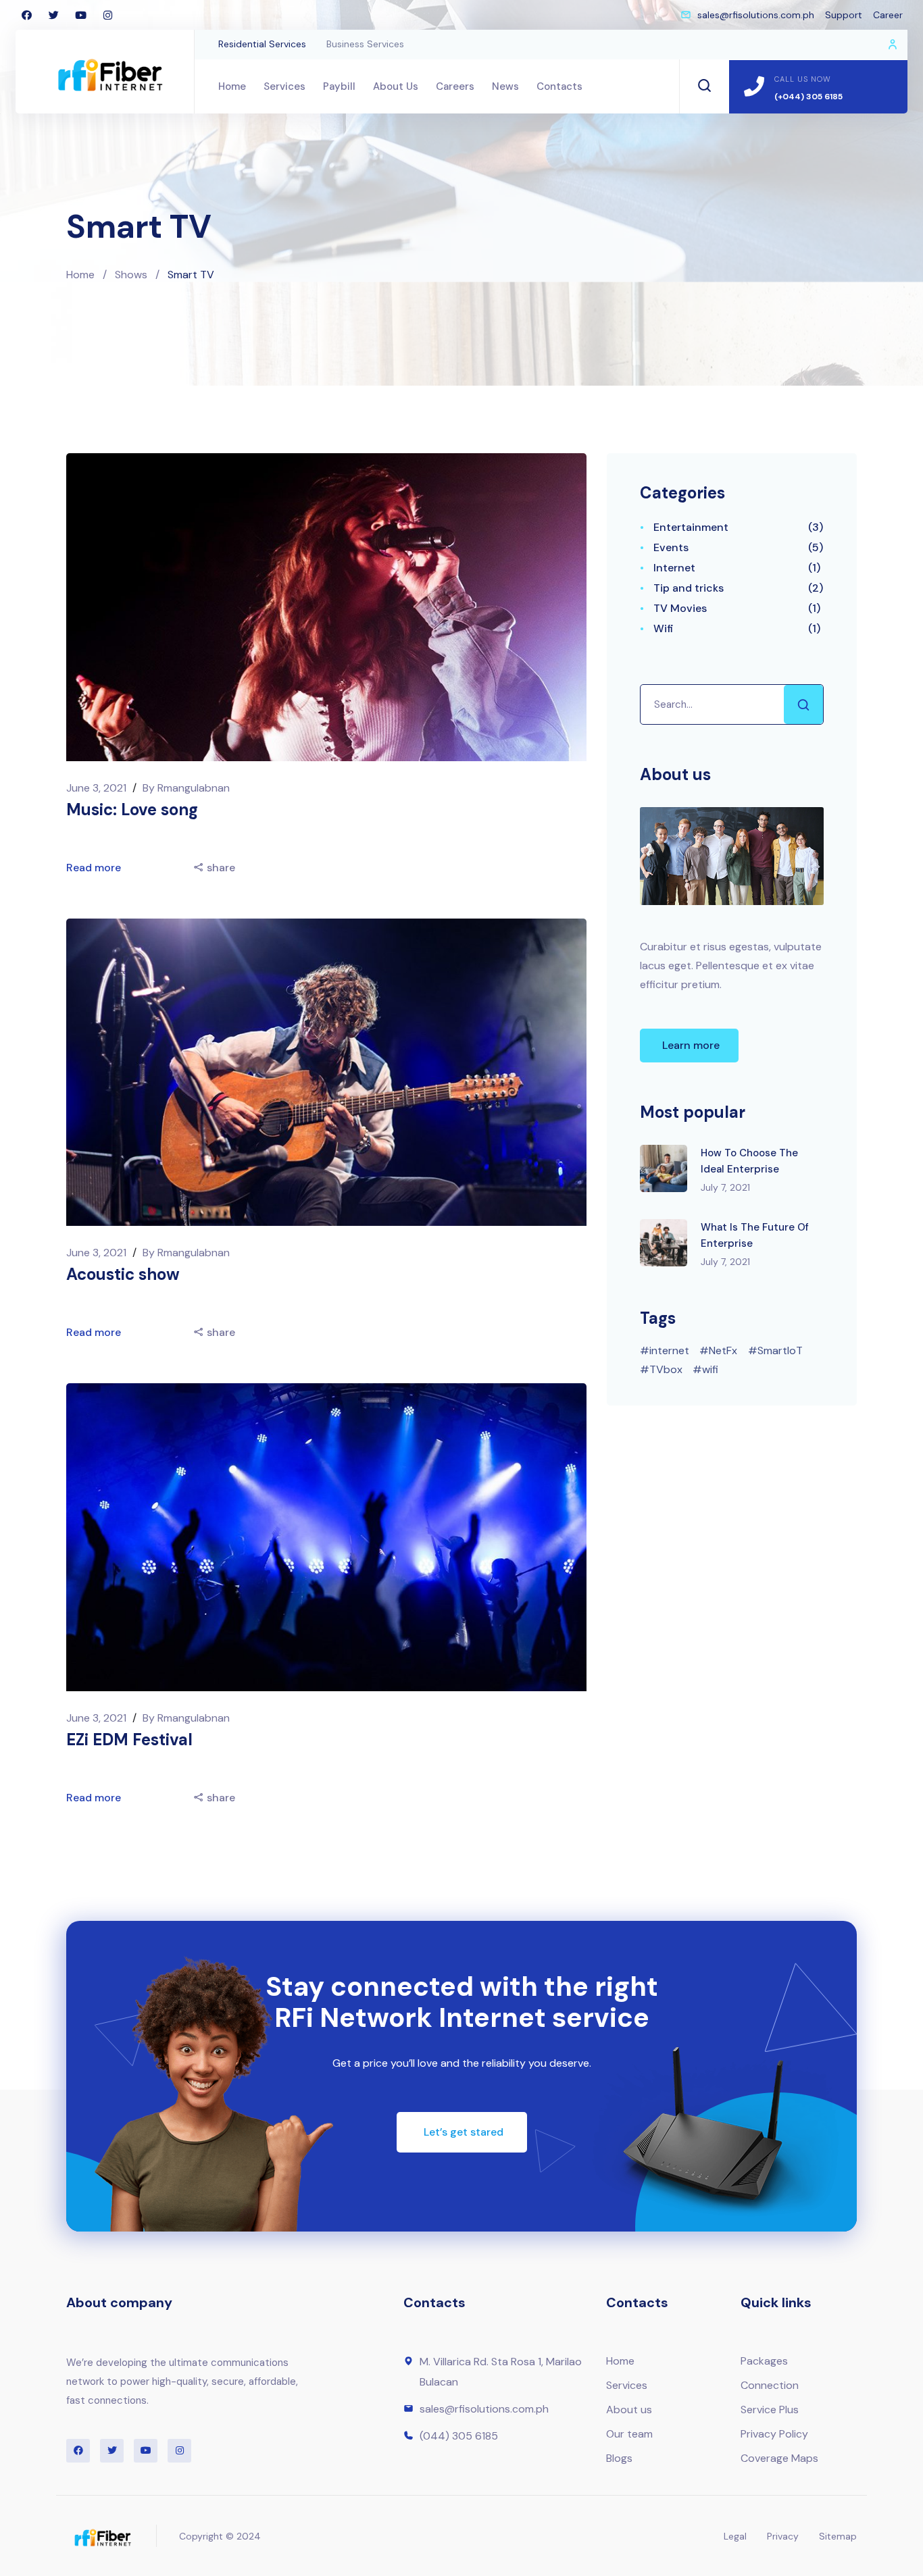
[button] (689, 1046)
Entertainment (691, 527)
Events (671, 547)
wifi (710, 1369)
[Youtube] (80, 15)
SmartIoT (780, 1350)
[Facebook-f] (26, 15)
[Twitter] (53, 15)
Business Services (365, 44)
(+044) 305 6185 (808, 97)
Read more (95, 868)
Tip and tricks (689, 588)
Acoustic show (123, 1274)
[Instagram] (107, 15)
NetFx (723, 1350)
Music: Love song (132, 809)
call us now (803, 79)
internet (669, 1350)
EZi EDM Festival (129, 1740)
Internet (674, 568)
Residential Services (262, 44)
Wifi (664, 628)
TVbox (666, 1369)
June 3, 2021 (98, 788)
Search (803, 704)
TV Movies (680, 608)
